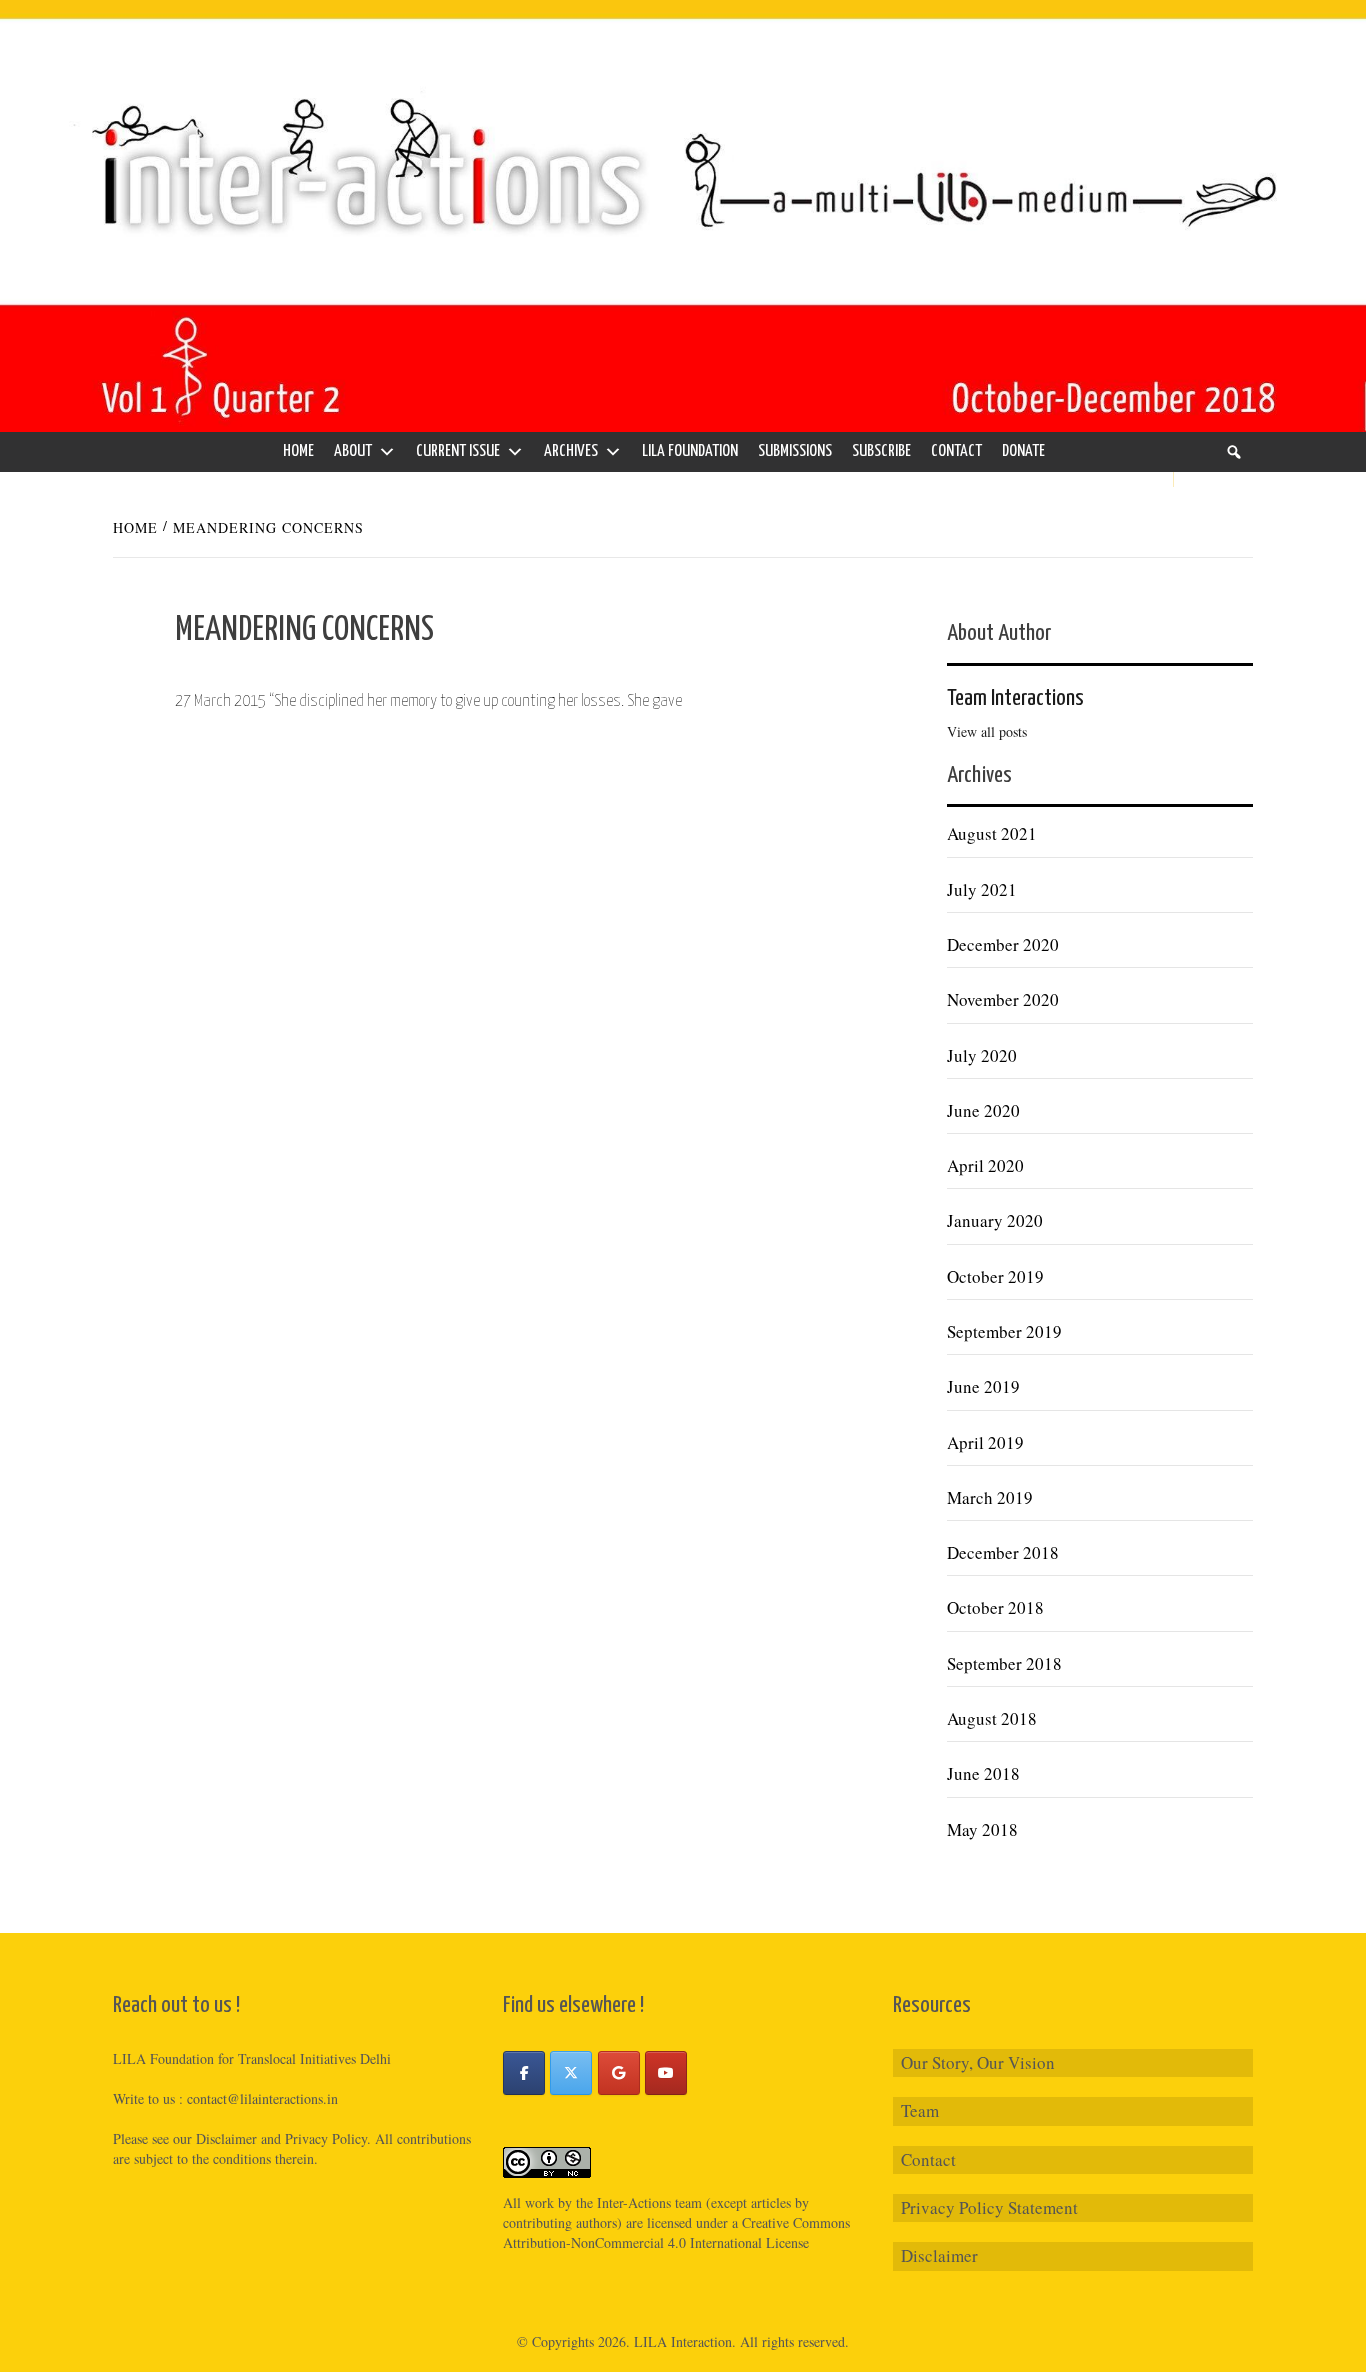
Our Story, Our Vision (978, 2062)
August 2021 (992, 833)
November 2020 (1003, 999)
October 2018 (995, 1607)
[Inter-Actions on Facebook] (524, 2073)
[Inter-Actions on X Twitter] (571, 2073)
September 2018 (1004, 1663)
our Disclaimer (215, 2138)
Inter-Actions (634, 2202)
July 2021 (982, 889)
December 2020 (1003, 944)
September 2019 (1004, 1331)
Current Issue (458, 451)
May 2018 (982, 1829)
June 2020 (983, 1110)
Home (298, 451)
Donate (1023, 451)
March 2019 (990, 1497)
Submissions (795, 451)
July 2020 (982, 1055)
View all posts (987, 731)
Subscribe (881, 451)
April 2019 (985, 1442)
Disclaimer (939, 2255)
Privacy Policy (326, 2138)
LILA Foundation (690, 451)
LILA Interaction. (685, 2341)
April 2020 (985, 1165)
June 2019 (983, 1386)
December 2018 (1003, 1552)
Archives (571, 451)
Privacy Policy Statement (989, 2207)
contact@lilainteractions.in (262, 2098)
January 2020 (995, 1220)
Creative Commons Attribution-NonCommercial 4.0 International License (676, 2232)
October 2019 (995, 1276)
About (353, 451)
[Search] (1234, 452)
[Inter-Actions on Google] (619, 2073)
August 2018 (992, 1718)
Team (920, 2110)
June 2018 (983, 1773)
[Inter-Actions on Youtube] (666, 2073)
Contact (956, 451)
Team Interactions (1015, 698)
